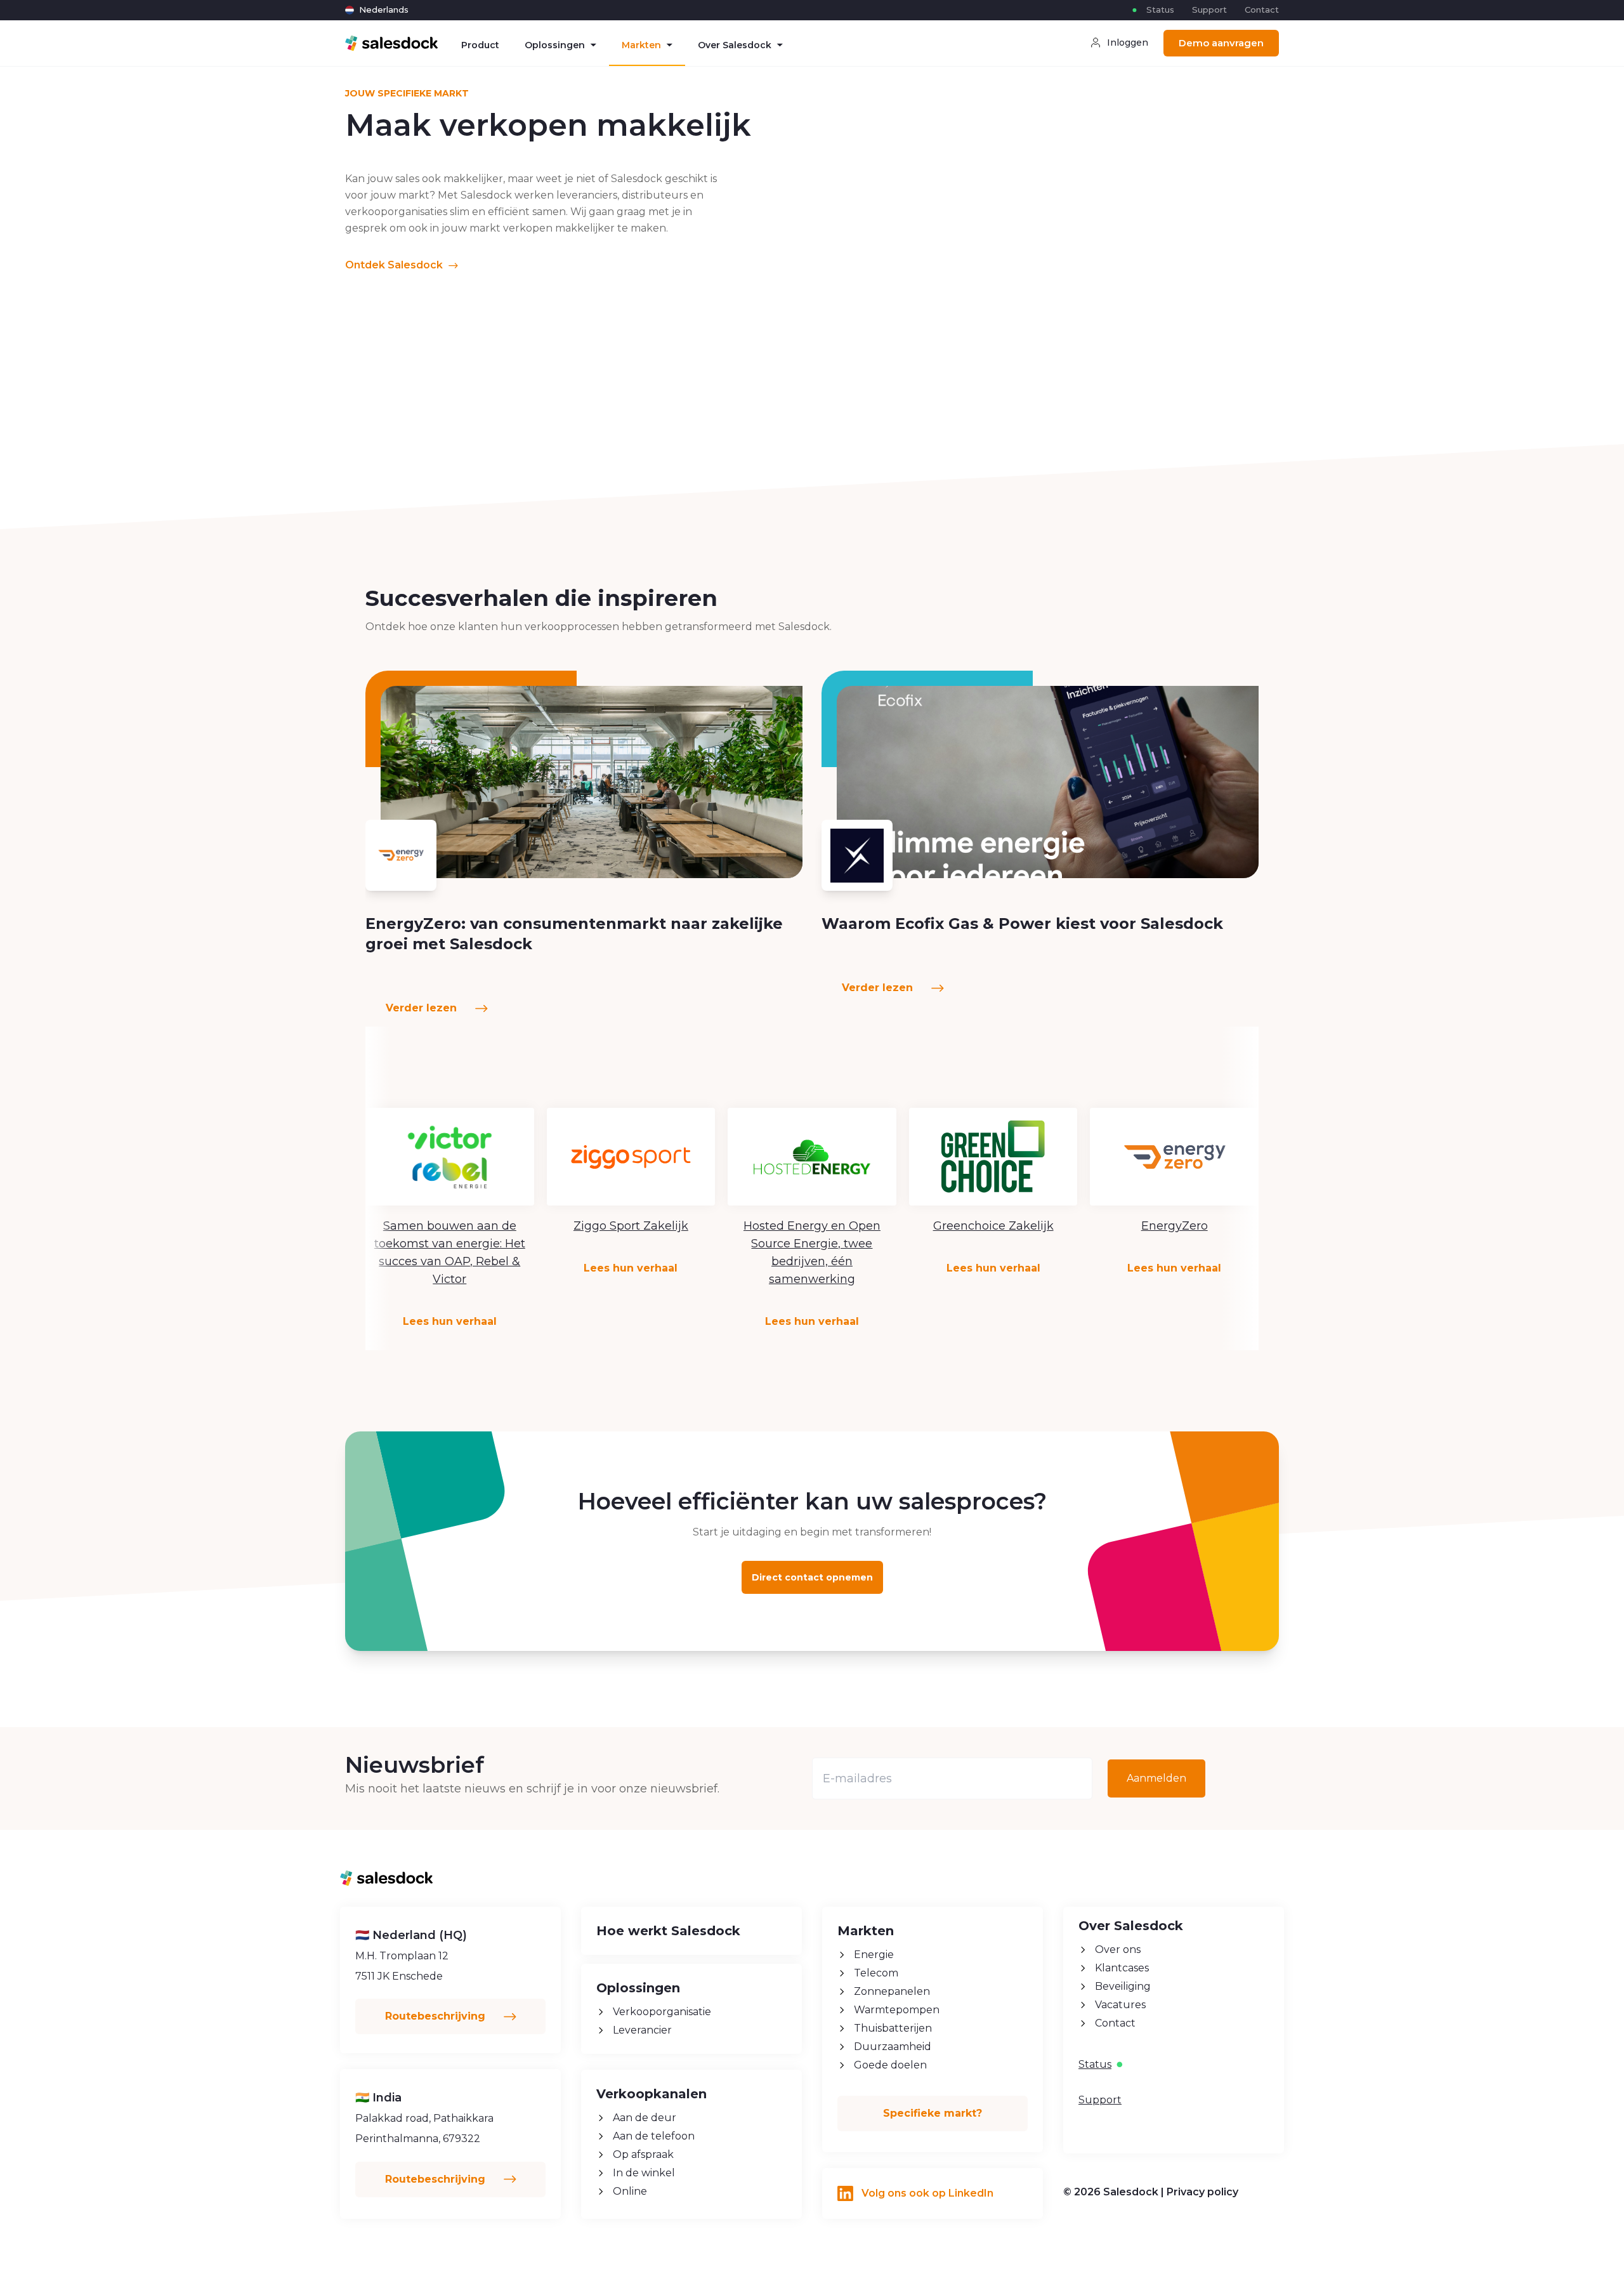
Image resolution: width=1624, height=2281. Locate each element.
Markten (641, 45)
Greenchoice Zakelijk (993, 1226)
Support (1209, 10)
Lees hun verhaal (450, 1321)
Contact (1262, 10)
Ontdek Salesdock (395, 265)
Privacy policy (1202, 2192)
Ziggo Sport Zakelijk (631, 1226)
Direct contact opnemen (812, 1577)
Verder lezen (423, 1008)
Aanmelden (1156, 1778)
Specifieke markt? (933, 2113)
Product (480, 45)
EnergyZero (1175, 1226)
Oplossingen (555, 45)
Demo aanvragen (1221, 43)
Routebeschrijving (437, 2016)
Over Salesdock (735, 45)
